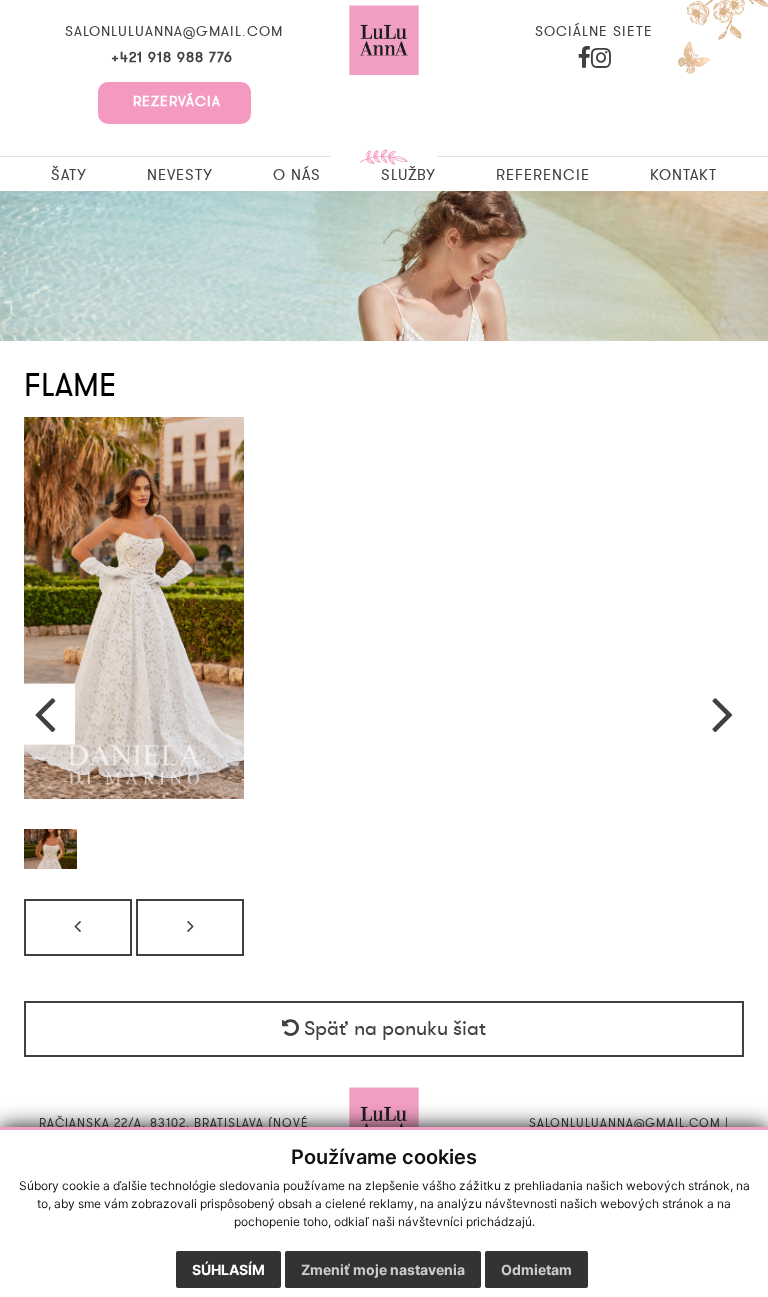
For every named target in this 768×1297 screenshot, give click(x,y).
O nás (297, 175)
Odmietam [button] (536, 1269)
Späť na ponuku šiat (392, 1029)
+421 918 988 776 (174, 58)
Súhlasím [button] (228, 1269)
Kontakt (683, 175)
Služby (408, 175)
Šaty (69, 175)
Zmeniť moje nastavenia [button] (383, 1269)
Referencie (543, 175)
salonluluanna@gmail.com (174, 32)
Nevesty (180, 175)
